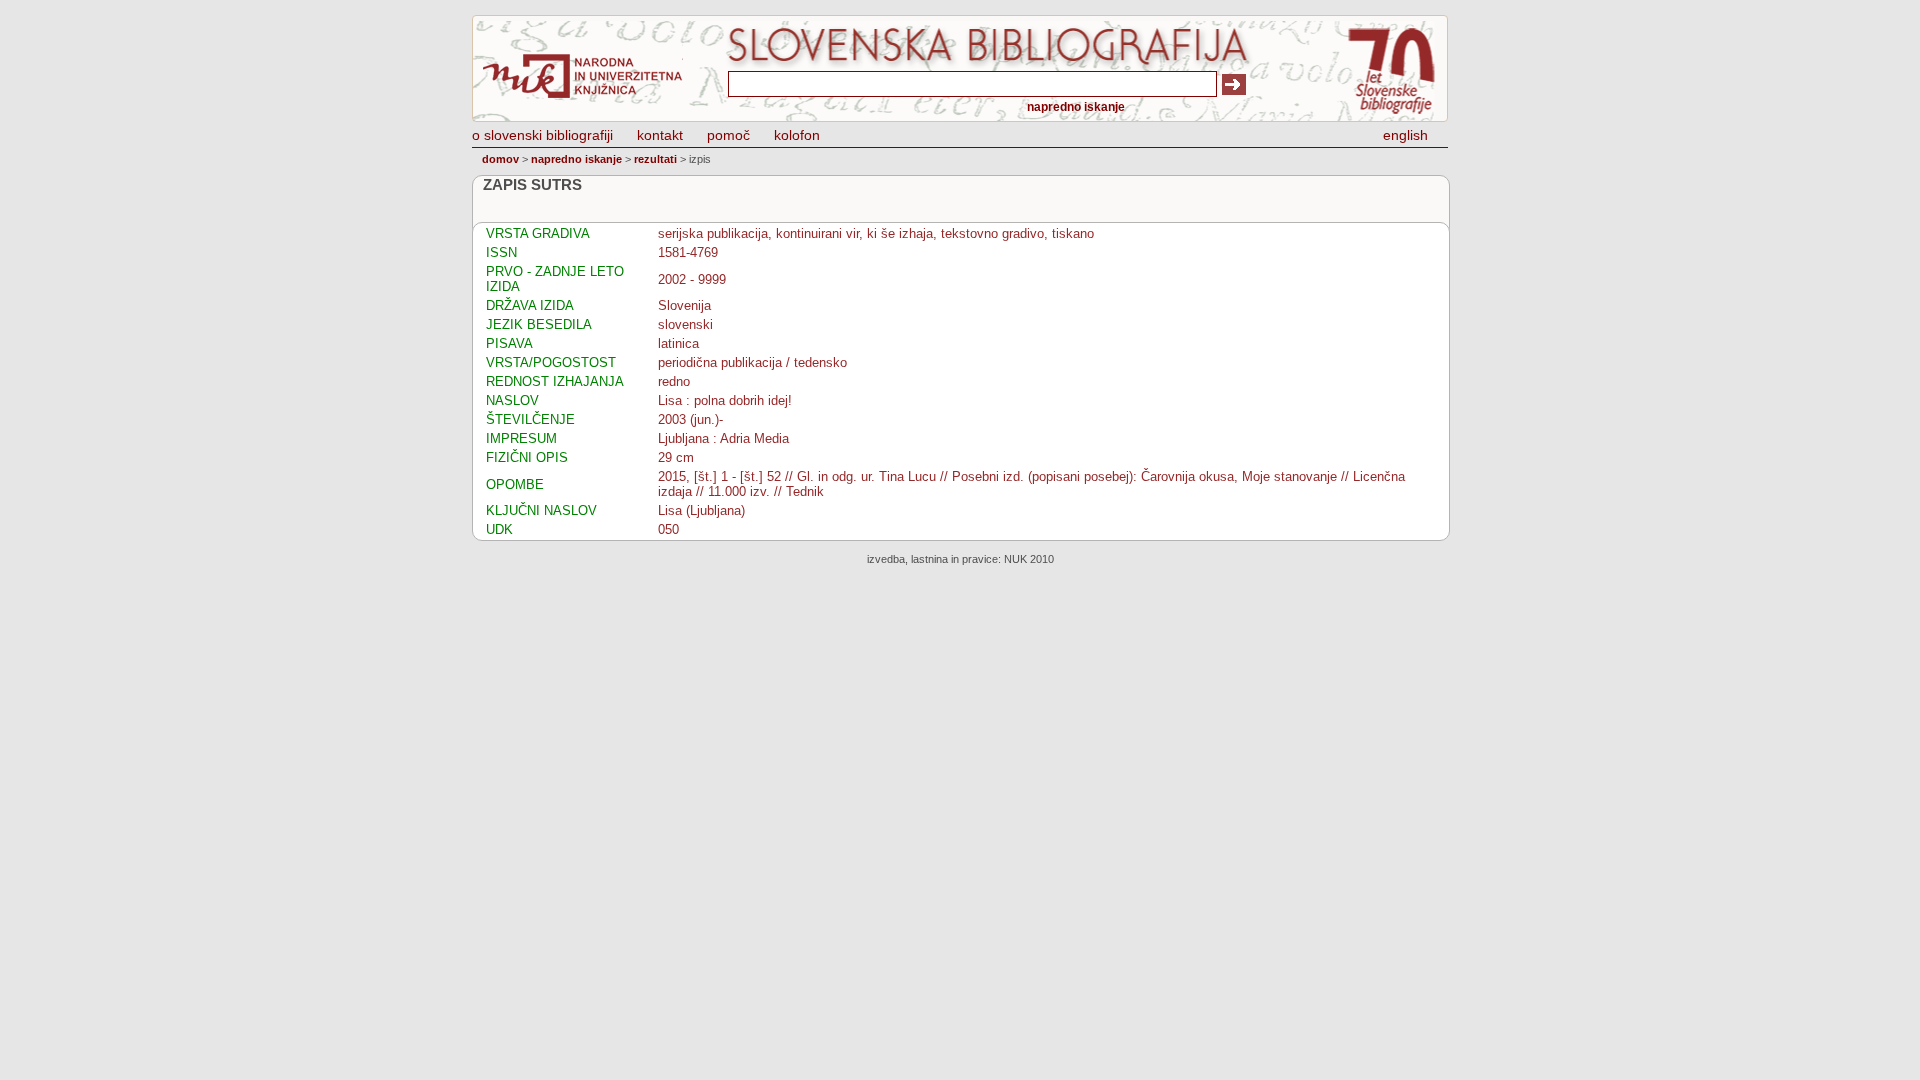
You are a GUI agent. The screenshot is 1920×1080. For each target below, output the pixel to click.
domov (500, 159)
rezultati (655, 159)
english (1405, 135)
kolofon (797, 135)
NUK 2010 (1029, 559)
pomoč (728, 135)
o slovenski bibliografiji (542, 135)
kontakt (660, 135)
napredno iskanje (1076, 107)
